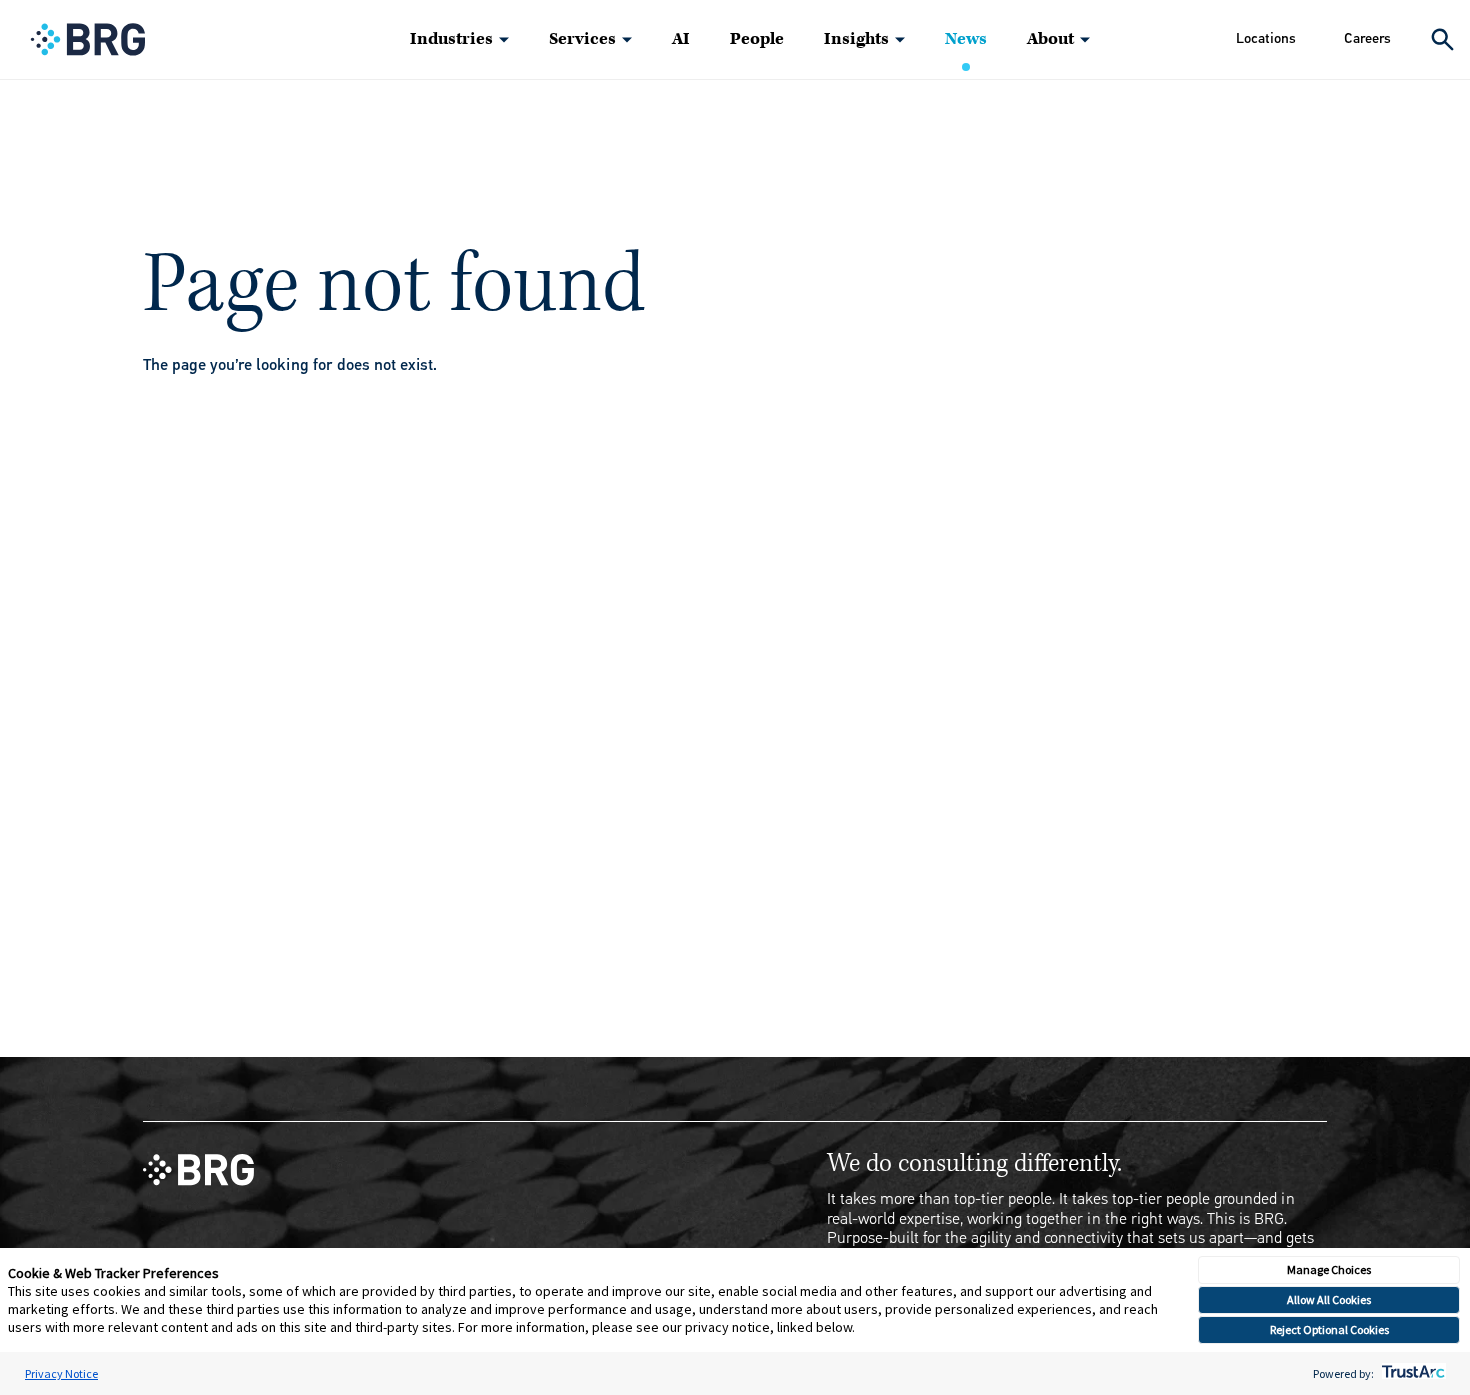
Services (582, 39)
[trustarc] (1411, 1373)
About (1050, 39)
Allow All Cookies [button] (1329, 1299)
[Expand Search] (1442, 39)
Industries (451, 39)
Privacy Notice (61, 1373)
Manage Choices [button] (1329, 1269)
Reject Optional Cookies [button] (1329, 1329)
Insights (856, 39)
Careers (1367, 38)
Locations (1266, 38)
